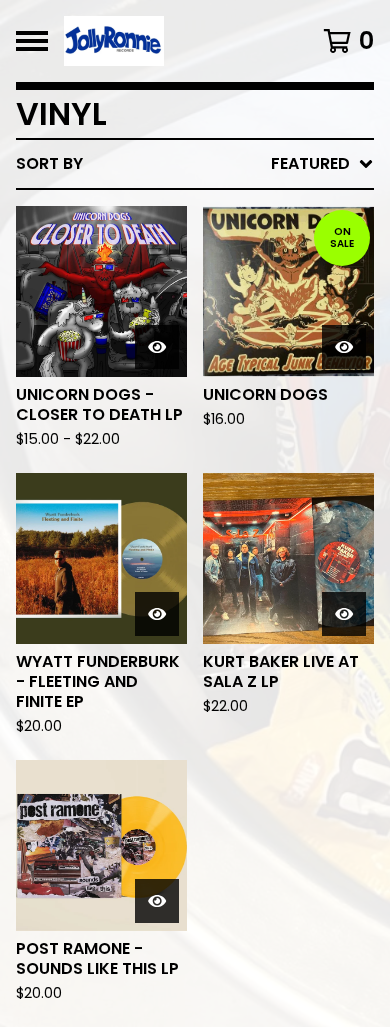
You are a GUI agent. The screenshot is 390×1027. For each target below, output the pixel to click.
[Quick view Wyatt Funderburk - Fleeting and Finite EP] (157, 614)
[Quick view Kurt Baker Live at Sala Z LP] (344, 614)
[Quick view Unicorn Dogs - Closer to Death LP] (157, 347)
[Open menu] (32, 41)
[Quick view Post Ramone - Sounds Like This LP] (157, 901)
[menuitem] (195, 164)
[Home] (172, 41)
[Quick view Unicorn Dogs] (344, 347)
